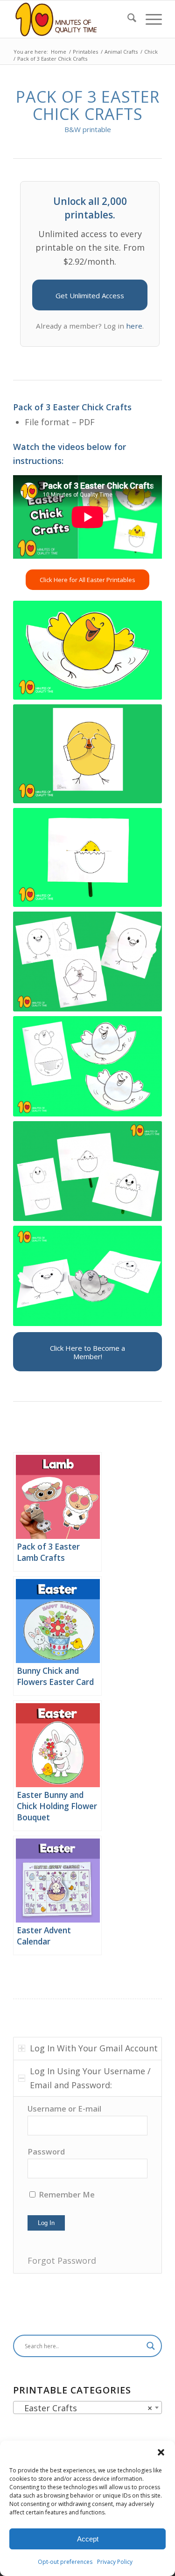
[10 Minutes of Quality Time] (73, 19)
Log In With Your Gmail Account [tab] (94, 2048)
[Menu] (149, 19)
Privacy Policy (115, 2562)
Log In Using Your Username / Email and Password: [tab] (90, 2078)
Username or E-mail (64, 2109)
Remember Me (66, 2194)
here (134, 326)
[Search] (127, 19)
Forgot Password (62, 2260)
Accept (88, 2539)
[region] (87, 2185)
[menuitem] (127, 19)
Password (46, 2151)
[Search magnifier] (151, 2346)
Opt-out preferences (65, 2562)
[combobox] (87, 2408)
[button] (161, 2452)
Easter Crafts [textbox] (85, 2408)
